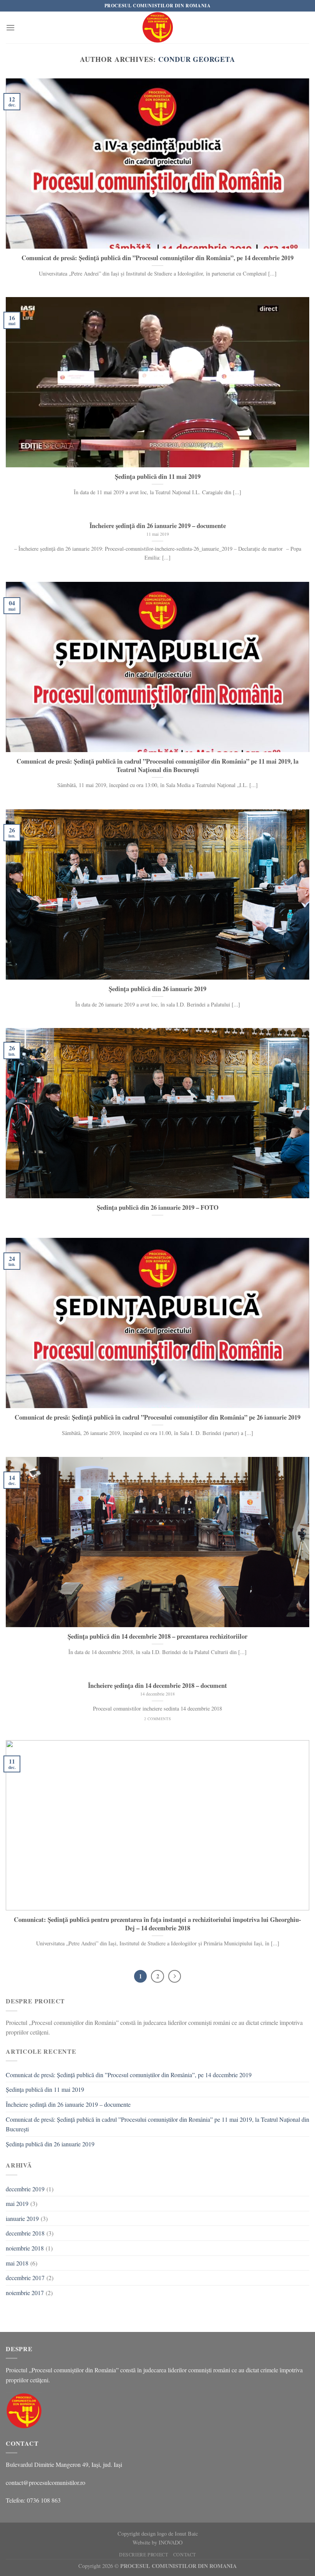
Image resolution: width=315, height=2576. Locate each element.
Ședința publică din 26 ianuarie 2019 (157, 989)
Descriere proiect (143, 2554)
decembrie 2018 (25, 2233)
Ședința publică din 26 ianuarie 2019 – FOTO (158, 1207)
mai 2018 (17, 2263)
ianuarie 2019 (22, 2218)
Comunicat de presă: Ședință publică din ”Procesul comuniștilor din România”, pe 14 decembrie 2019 (157, 258)
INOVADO (171, 2542)
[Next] (175, 1976)
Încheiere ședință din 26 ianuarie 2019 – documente (158, 526)
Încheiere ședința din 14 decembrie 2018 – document (157, 1686)
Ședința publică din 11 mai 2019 (158, 477)
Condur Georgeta (197, 59)
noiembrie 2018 (25, 2248)
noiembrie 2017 (25, 2293)
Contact (185, 2554)
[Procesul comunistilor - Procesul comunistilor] (158, 27)
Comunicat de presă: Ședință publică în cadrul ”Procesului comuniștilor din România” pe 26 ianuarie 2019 (157, 1417)
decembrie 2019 (25, 2189)
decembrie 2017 (25, 2278)
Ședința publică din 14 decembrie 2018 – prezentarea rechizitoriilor (157, 1636)
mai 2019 (17, 2203)
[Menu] (10, 27)
